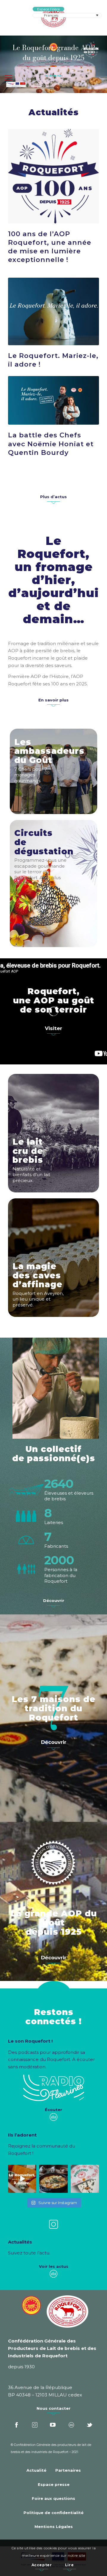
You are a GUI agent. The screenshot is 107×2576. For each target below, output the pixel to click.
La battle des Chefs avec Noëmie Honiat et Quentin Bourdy (51, 444)
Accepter (42, 2565)
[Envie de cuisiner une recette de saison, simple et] (53, 2179)
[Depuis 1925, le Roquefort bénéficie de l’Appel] (85, 2179)
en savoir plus (54, 76)
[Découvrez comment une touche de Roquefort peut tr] (22, 2179)
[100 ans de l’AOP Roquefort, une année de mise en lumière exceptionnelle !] (53, 176)
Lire (69, 2565)
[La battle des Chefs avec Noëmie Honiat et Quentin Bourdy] (53, 400)
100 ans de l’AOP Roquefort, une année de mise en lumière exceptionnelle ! (50, 247)
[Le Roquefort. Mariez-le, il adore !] (53, 311)
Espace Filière (48, 9)
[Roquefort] (53, 18)
